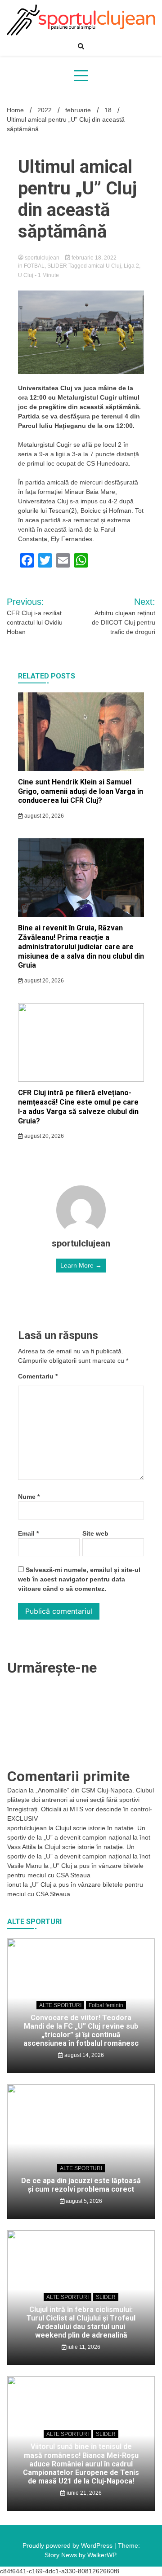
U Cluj (26, 275)
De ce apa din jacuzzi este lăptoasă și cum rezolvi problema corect (81, 2185)
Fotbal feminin (106, 2005)
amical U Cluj (105, 266)
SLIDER (57, 266)
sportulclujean (42, 258)
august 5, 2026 (83, 2201)
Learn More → (81, 1265)
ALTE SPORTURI (60, 2005)
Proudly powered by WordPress (68, 2545)
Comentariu (38, 1376)
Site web (95, 1533)
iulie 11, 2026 (83, 2347)
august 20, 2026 (43, 816)
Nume (29, 1497)
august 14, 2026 (83, 2055)
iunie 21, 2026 (83, 2493)
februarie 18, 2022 (93, 258)
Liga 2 (131, 266)
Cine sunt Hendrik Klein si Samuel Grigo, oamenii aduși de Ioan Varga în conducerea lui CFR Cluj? (81, 791)
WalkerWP (101, 2555)
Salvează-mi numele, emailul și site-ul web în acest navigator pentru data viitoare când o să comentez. (79, 1579)
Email (28, 1533)
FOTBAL (34, 266)
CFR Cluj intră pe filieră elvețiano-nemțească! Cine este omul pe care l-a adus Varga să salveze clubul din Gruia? (78, 1107)
